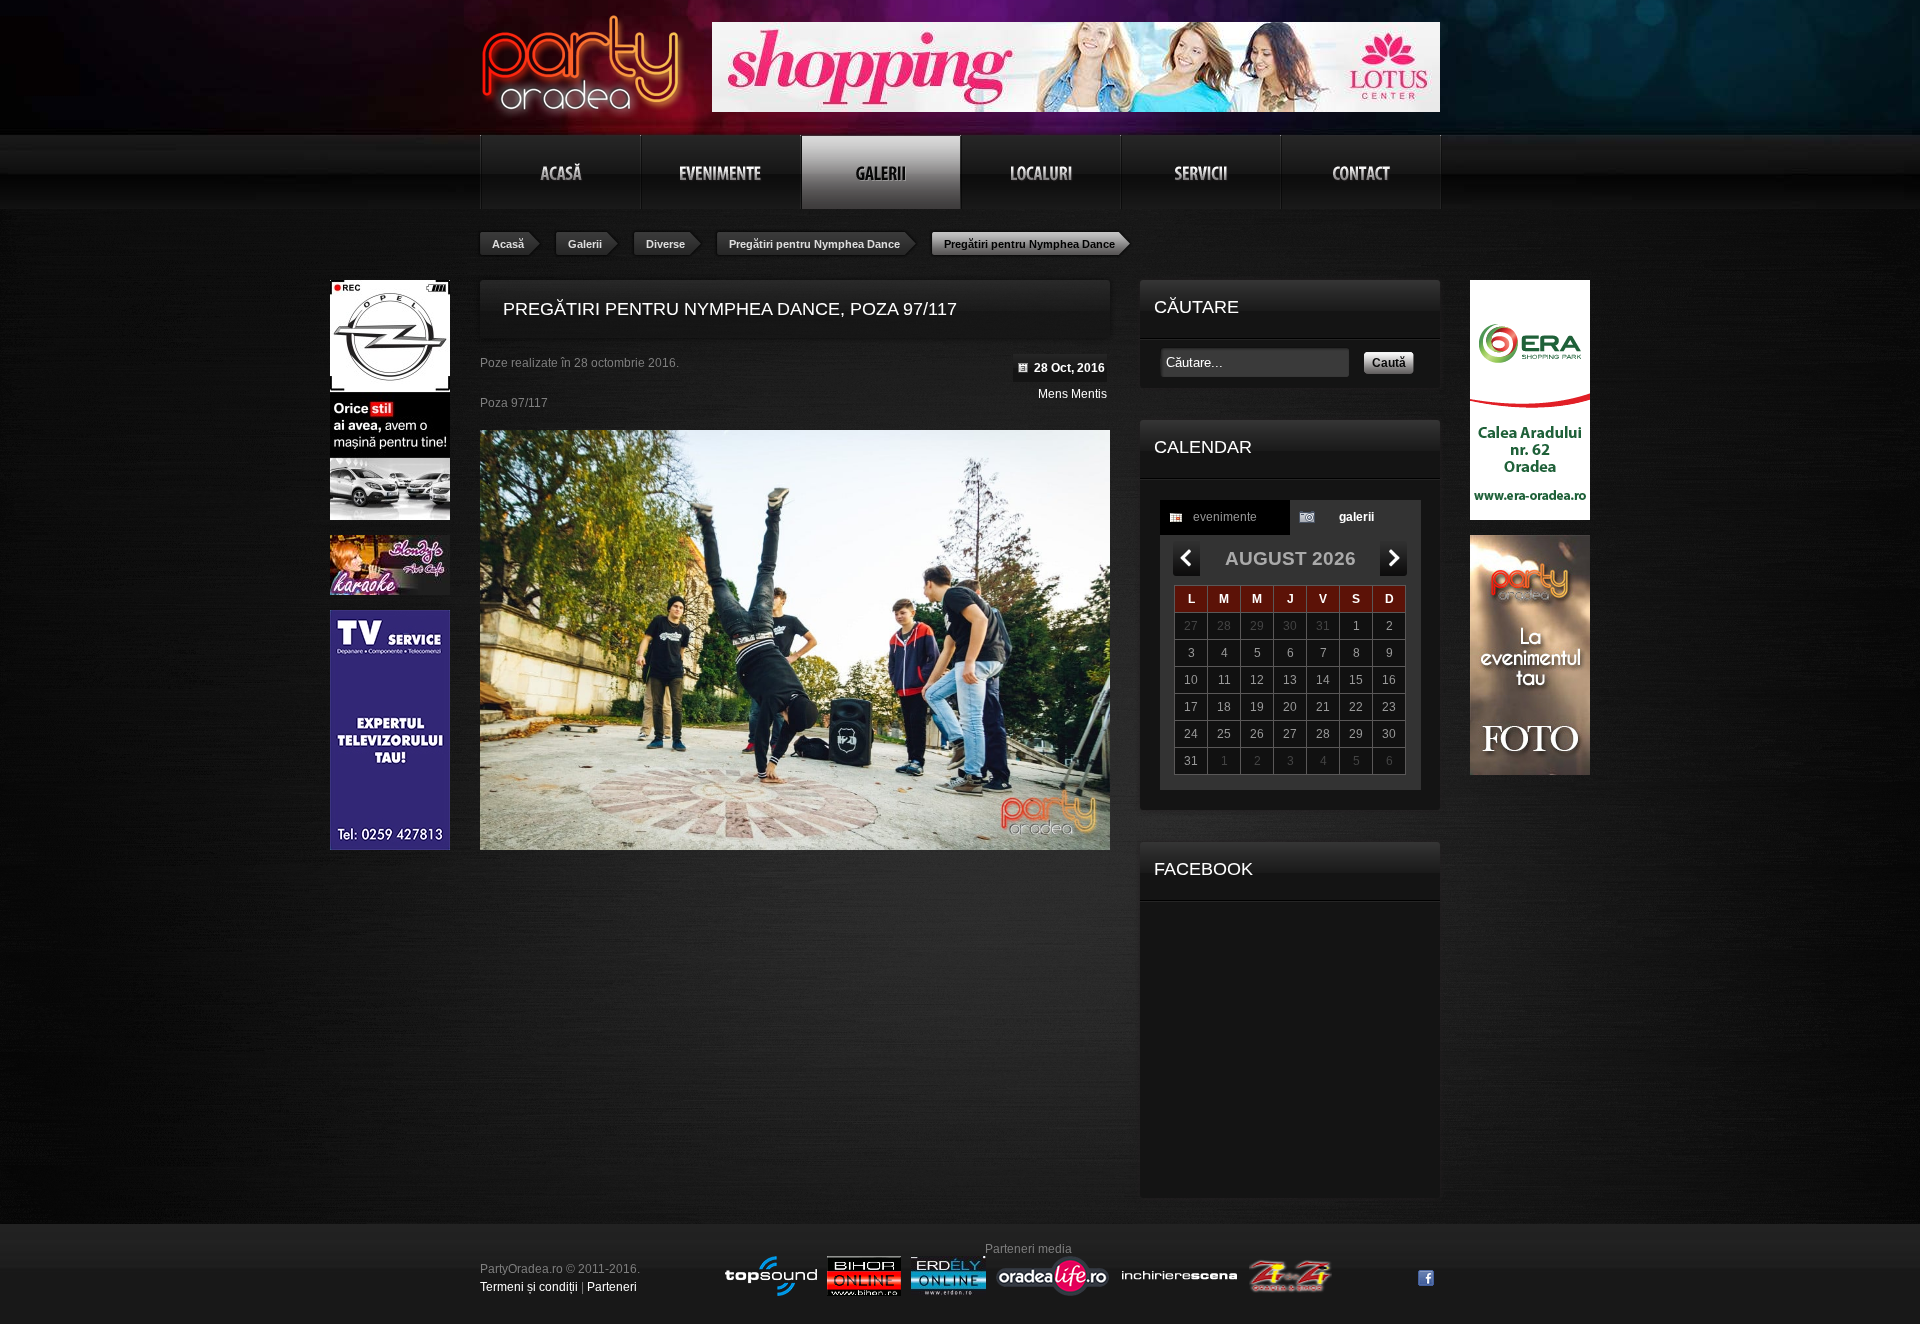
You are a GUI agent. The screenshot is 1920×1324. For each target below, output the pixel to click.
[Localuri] (1041, 172)
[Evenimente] (721, 172)
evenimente (1225, 517)
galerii (1356, 517)
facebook (1426, 1278)
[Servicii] (1201, 172)
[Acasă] (561, 172)
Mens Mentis (1072, 394)
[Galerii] (881, 172)
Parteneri (612, 1287)
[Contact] (1361, 172)
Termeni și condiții (529, 1287)
